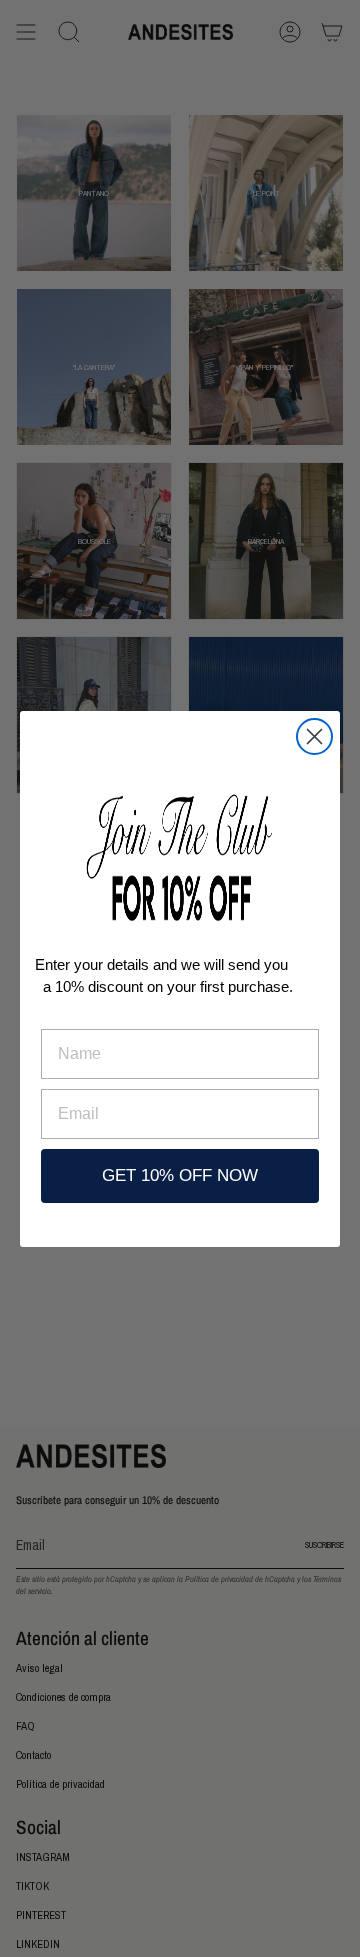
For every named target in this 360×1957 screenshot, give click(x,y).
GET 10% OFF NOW (180, 1175)
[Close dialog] (314, 736)
